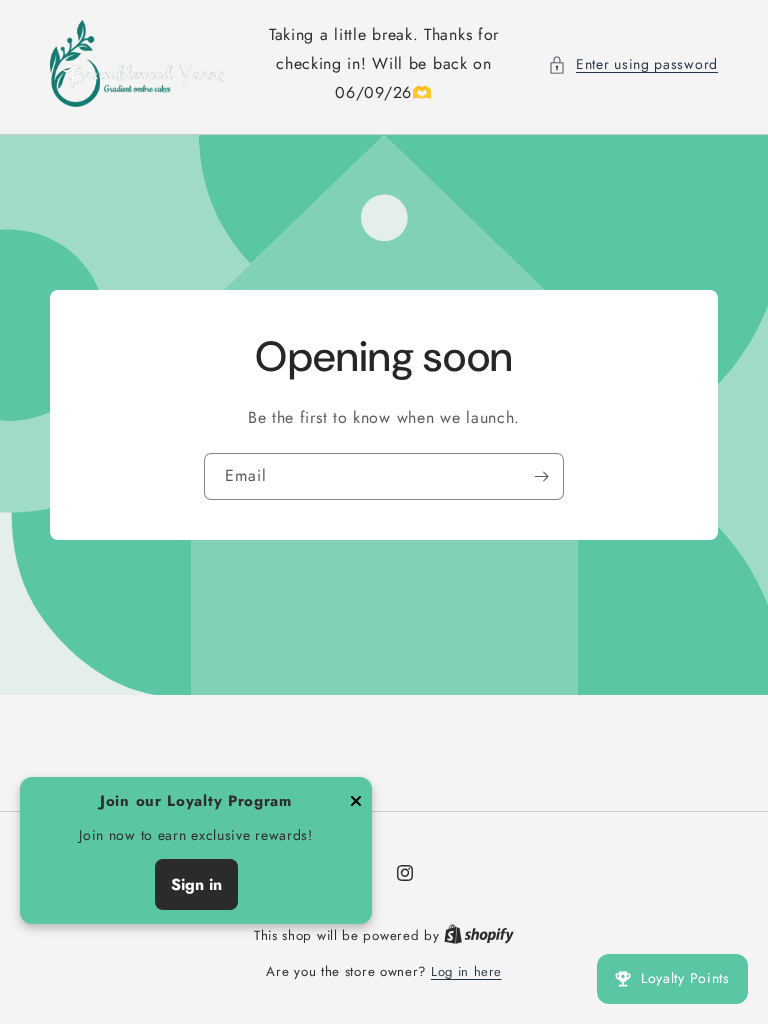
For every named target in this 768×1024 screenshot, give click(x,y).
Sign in (196, 884)
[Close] (356, 802)
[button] (633, 64)
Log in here (466, 971)
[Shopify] (479, 935)
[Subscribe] (541, 476)
